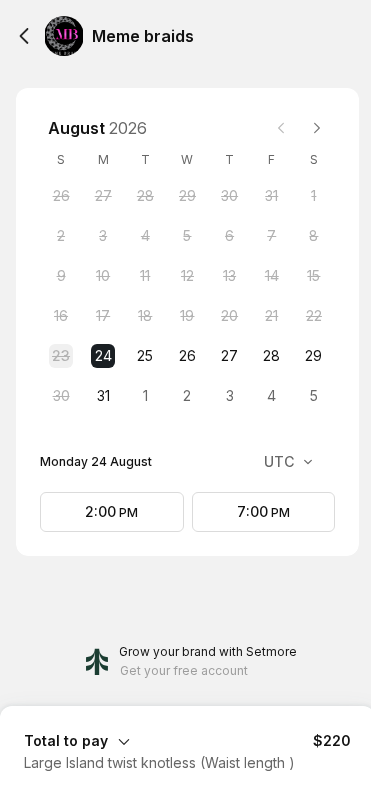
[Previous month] (281, 128)
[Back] (24, 36)
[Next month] (317, 128)
